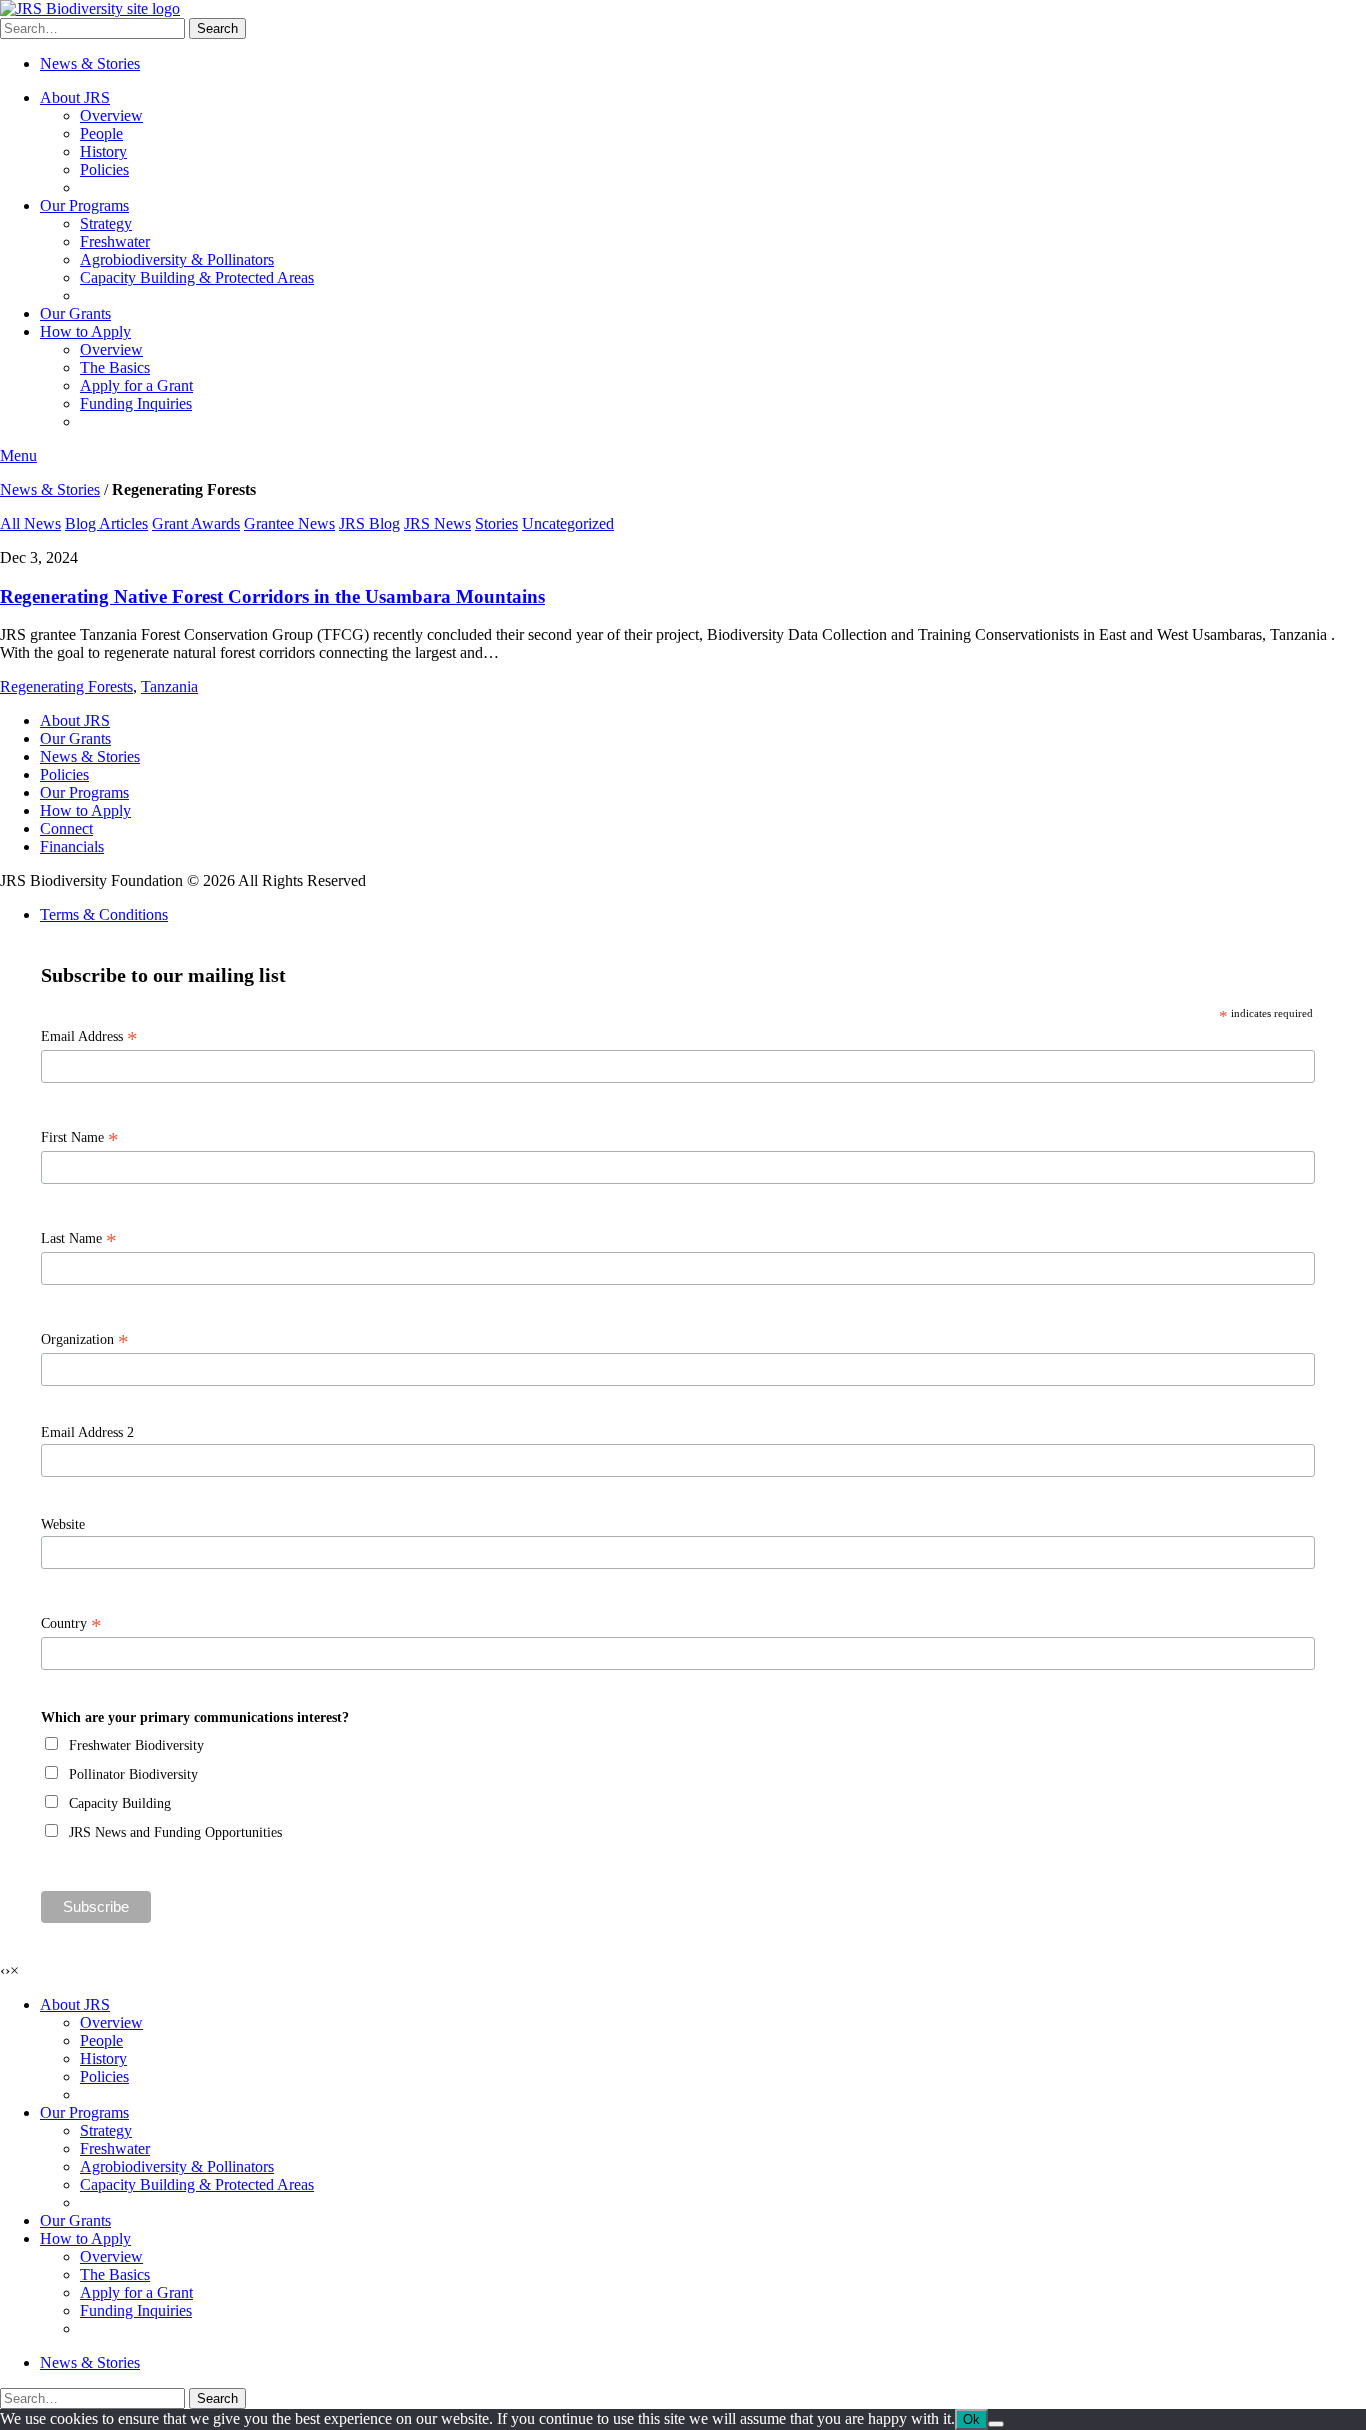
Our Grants (75, 313)
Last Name (79, 1239)
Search (217, 28)
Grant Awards (196, 523)
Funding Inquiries (136, 403)
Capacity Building (120, 1803)
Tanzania (169, 686)
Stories (496, 523)
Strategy (106, 223)
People (101, 133)
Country (71, 1624)
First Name (80, 1138)
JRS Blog (369, 523)
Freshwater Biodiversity (136, 1745)
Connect (66, 828)
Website (63, 1524)
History (103, 151)
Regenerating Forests (66, 686)
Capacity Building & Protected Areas (197, 277)
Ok (971, 2419)
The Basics (115, 367)
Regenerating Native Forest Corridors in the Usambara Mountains (272, 596)
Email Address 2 (87, 1432)
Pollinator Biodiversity (133, 1774)
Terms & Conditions (104, 914)
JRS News (437, 523)
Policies (104, 169)
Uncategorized (568, 523)
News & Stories (90, 63)
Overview (111, 115)
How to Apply (85, 331)
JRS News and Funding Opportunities (175, 1832)
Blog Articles (106, 523)
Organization (85, 1340)
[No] (996, 2424)
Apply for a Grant (136, 385)
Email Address (89, 1037)
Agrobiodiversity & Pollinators (177, 259)
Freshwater (115, 241)
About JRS (75, 97)
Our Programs (84, 205)
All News (30, 523)
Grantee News (289, 523)
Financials (72, 846)
